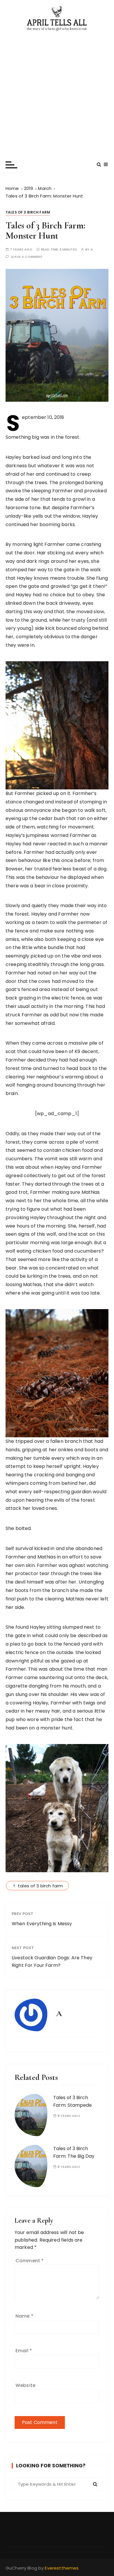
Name (24, 2316)
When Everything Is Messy (42, 1924)
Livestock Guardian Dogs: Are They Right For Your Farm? (52, 1961)
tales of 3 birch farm (40, 1886)
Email (24, 2351)
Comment (30, 2261)
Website (25, 2385)
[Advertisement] (57, 91)
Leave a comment (27, 257)
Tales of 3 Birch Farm (28, 212)
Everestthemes (62, 2568)
